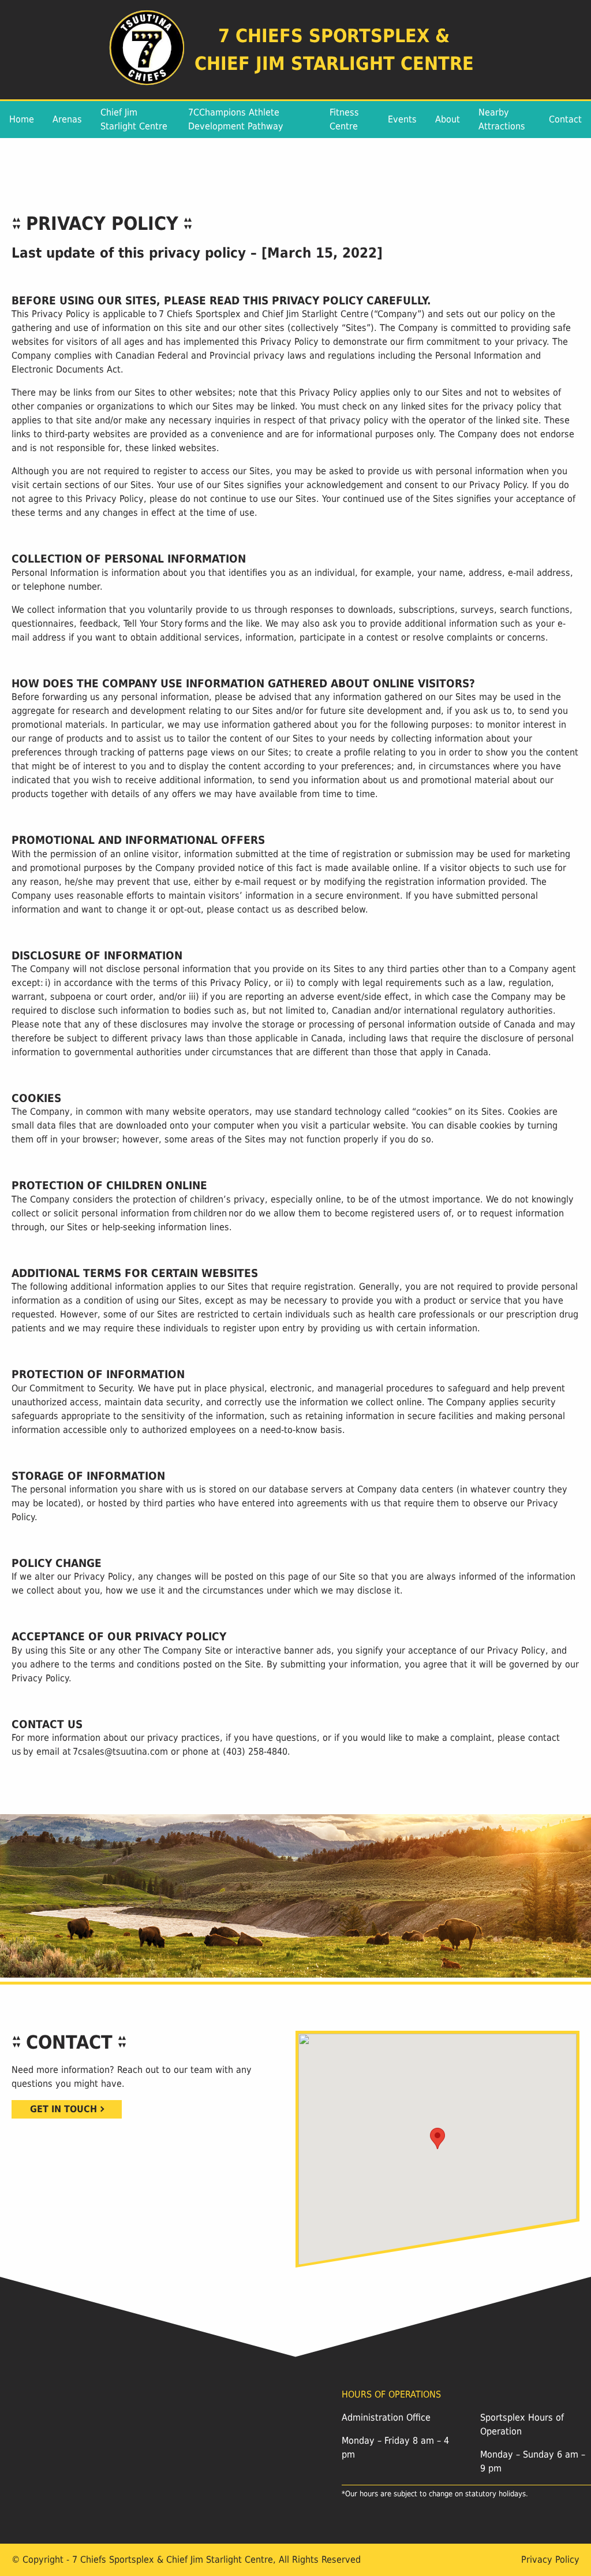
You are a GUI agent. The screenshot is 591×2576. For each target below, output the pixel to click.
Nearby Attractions (502, 119)
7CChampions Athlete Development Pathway (236, 119)
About (448, 119)
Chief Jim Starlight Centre (134, 119)
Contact (565, 119)
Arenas (67, 119)
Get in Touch (63, 2109)
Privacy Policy (550, 2560)
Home (22, 119)
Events (402, 119)
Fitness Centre (344, 119)
